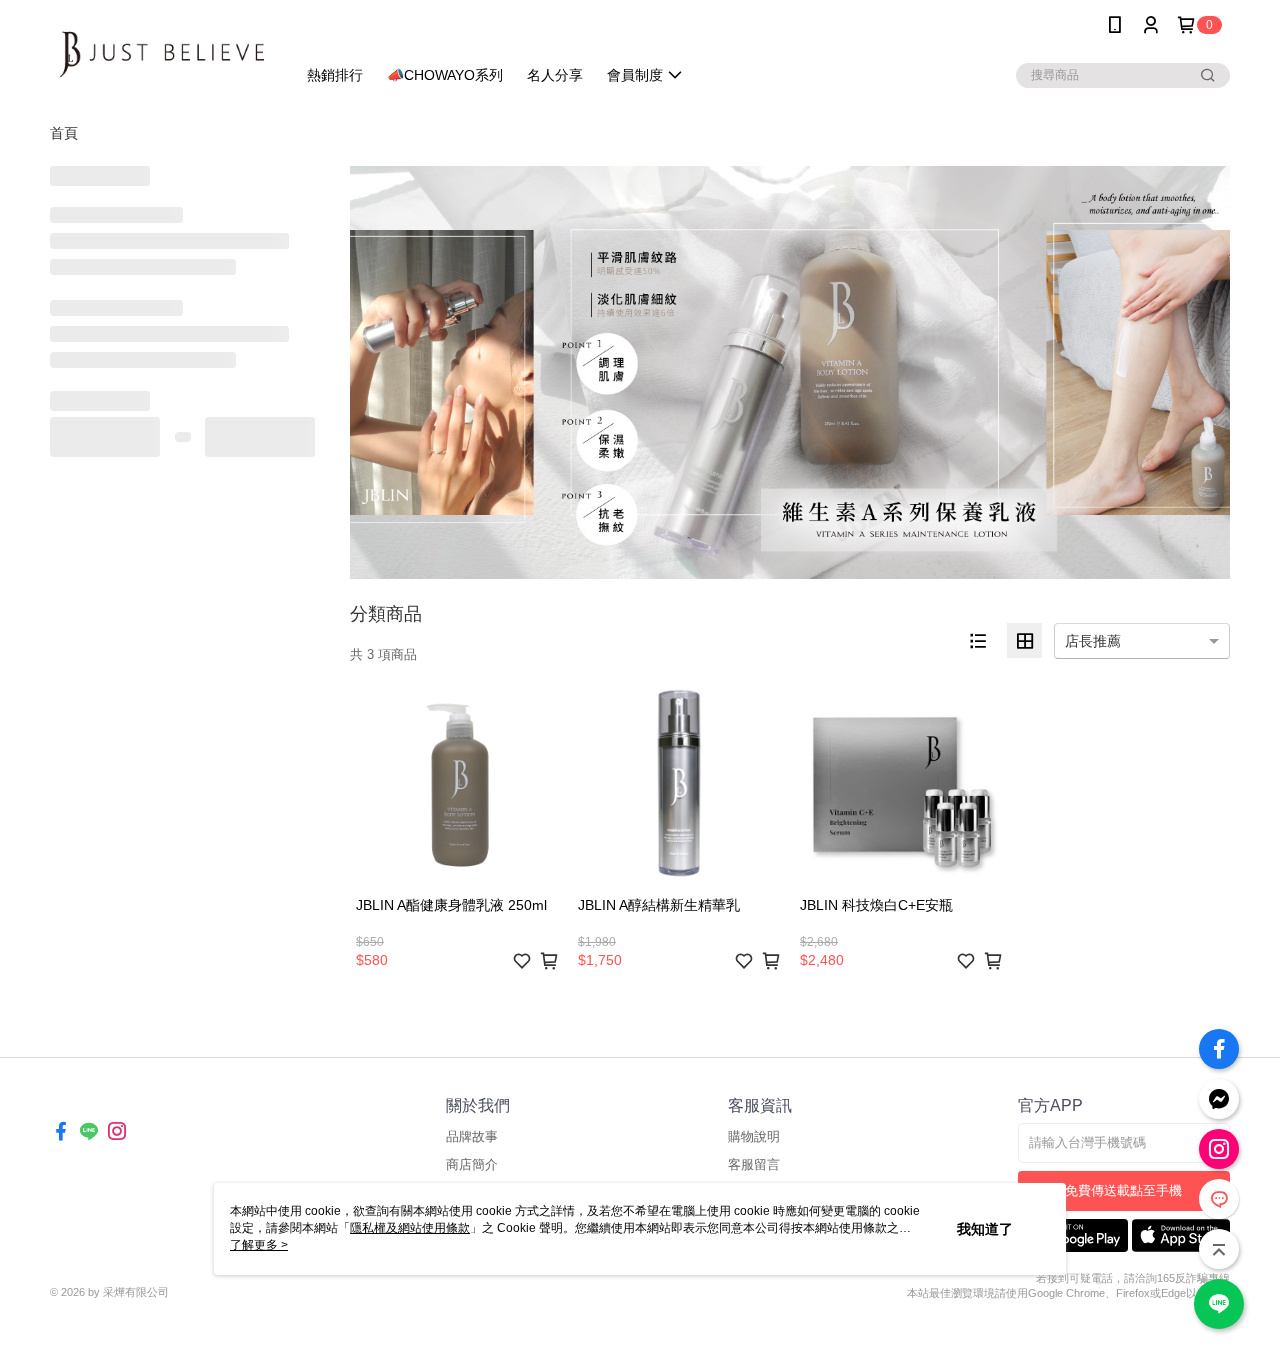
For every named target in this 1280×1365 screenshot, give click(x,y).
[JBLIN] (161, 52)
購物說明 (754, 1136)
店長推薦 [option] (1093, 641)
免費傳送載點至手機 (1123, 1190)
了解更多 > (259, 1245)
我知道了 (985, 1229)
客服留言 (754, 1164)
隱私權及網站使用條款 (410, 1228)
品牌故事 (472, 1136)
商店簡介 (472, 1164)
